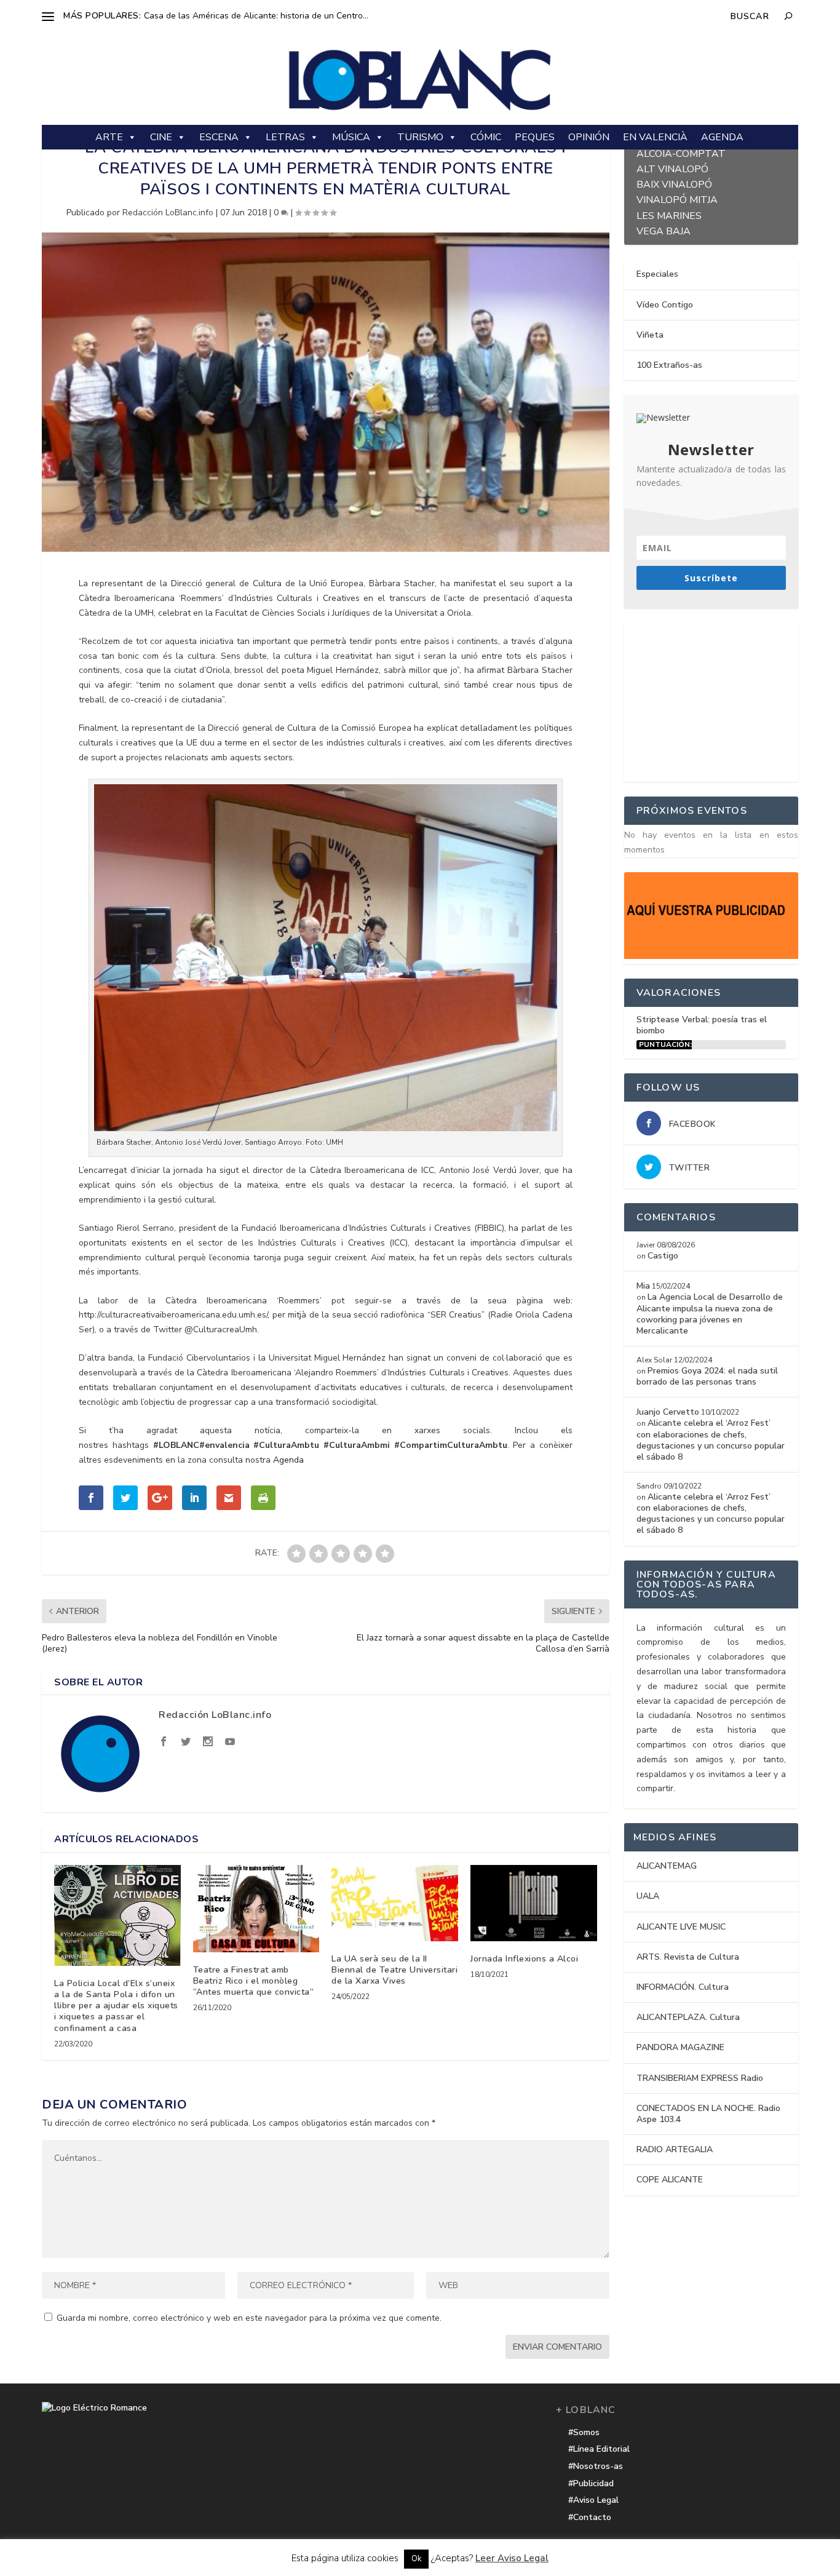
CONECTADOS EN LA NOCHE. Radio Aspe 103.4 (708, 2114)
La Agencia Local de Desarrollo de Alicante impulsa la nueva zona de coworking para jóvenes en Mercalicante (710, 1314)
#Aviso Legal (593, 2500)
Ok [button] (416, 2559)
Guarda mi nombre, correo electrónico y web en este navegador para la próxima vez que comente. (249, 2318)
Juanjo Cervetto (668, 1412)
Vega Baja (664, 230)
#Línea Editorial (599, 2449)
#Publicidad (591, 2483)
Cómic (486, 137)
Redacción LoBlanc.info (168, 213)
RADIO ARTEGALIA (675, 2149)
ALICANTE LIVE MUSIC (681, 1927)
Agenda (722, 137)
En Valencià (655, 137)
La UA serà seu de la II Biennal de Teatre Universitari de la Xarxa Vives (394, 1970)
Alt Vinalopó (672, 168)
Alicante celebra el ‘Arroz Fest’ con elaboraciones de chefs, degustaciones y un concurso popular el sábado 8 (711, 1440)
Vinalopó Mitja (677, 198)
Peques (535, 137)
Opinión (589, 137)
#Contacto (590, 2517)
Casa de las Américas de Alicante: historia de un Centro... (256, 16)
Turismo (420, 137)
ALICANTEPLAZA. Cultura (688, 2017)
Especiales (657, 274)
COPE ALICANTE (670, 2180)
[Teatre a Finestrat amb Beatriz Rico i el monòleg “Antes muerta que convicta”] (256, 1908)
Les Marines (669, 214)
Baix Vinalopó (674, 183)
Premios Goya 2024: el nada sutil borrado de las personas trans (707, 1376)
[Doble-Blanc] (711, 956)
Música (351, 137)
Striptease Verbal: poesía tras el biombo (702, 1025)
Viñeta (650, 335)
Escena (219, 137)
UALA (648, 1896)
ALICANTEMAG (667, 1866)
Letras (285, 137)
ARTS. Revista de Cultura (688, 1957)
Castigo (663, 1256)
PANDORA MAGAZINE (680, 2047)
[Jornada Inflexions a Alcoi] (534, 1903)
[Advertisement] (716, 700)
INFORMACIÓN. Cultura (683, 1987)
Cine (161, 137)
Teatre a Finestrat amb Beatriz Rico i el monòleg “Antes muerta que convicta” (254, 1981)
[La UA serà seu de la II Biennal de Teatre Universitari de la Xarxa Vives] (395, 1903)
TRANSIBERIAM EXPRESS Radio (700, 2078)
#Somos (584, 2432)
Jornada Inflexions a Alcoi (524, 1959)
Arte (109, 137)
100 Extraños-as (669, 365)
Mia (643, 1286)
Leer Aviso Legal (512, 2558)
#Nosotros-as (596, 2466)
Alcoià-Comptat (681, 152)
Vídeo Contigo (665, 305)
